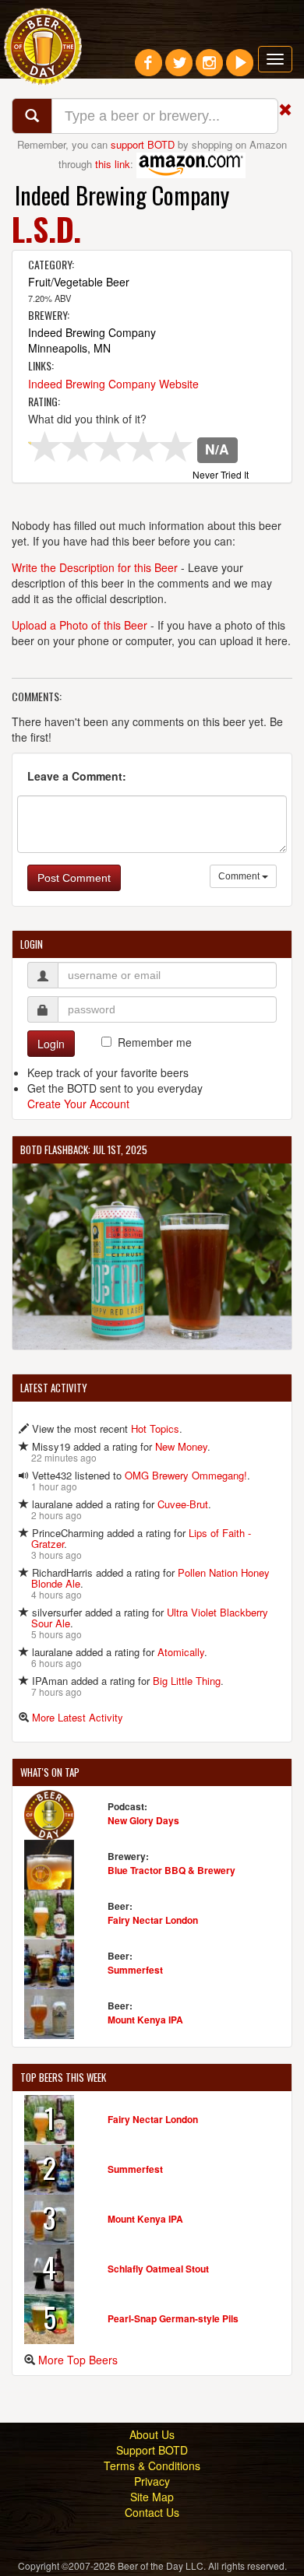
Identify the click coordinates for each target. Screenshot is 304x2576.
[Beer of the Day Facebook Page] (148, 68)
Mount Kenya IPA (145, 2020)
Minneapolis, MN (69, 348)
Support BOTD (152, 2450)
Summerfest (135, 1970)
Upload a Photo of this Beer (80, 625)
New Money (181, 1446)
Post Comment (74, 878)
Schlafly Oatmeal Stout (158, 2269)
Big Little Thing (187, 1681)
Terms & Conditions (152, 2465)
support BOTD (143, 144)
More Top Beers (78, 2360)
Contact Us (152, 2512)
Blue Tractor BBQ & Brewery (171, 1870)
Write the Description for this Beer (95, 567)
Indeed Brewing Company (122, 195)
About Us (152, 2434)
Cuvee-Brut (183, 1504)
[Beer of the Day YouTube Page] (240, 68)
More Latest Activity (78, 1717)
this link (113, 163)
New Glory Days (143, 1820)
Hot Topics (155, 1428)
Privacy (152, 2481)
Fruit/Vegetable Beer (79, 282)
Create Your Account (78, 1104)
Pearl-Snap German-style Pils (173, 2318)
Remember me (155, 1042)
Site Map (152, 2497)
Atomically (181, 1652)
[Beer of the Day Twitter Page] (179, 68)
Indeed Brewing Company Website (113, 384)
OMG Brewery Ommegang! (186, 1475)
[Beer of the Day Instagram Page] (209, 68)
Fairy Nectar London (153, 1920)
